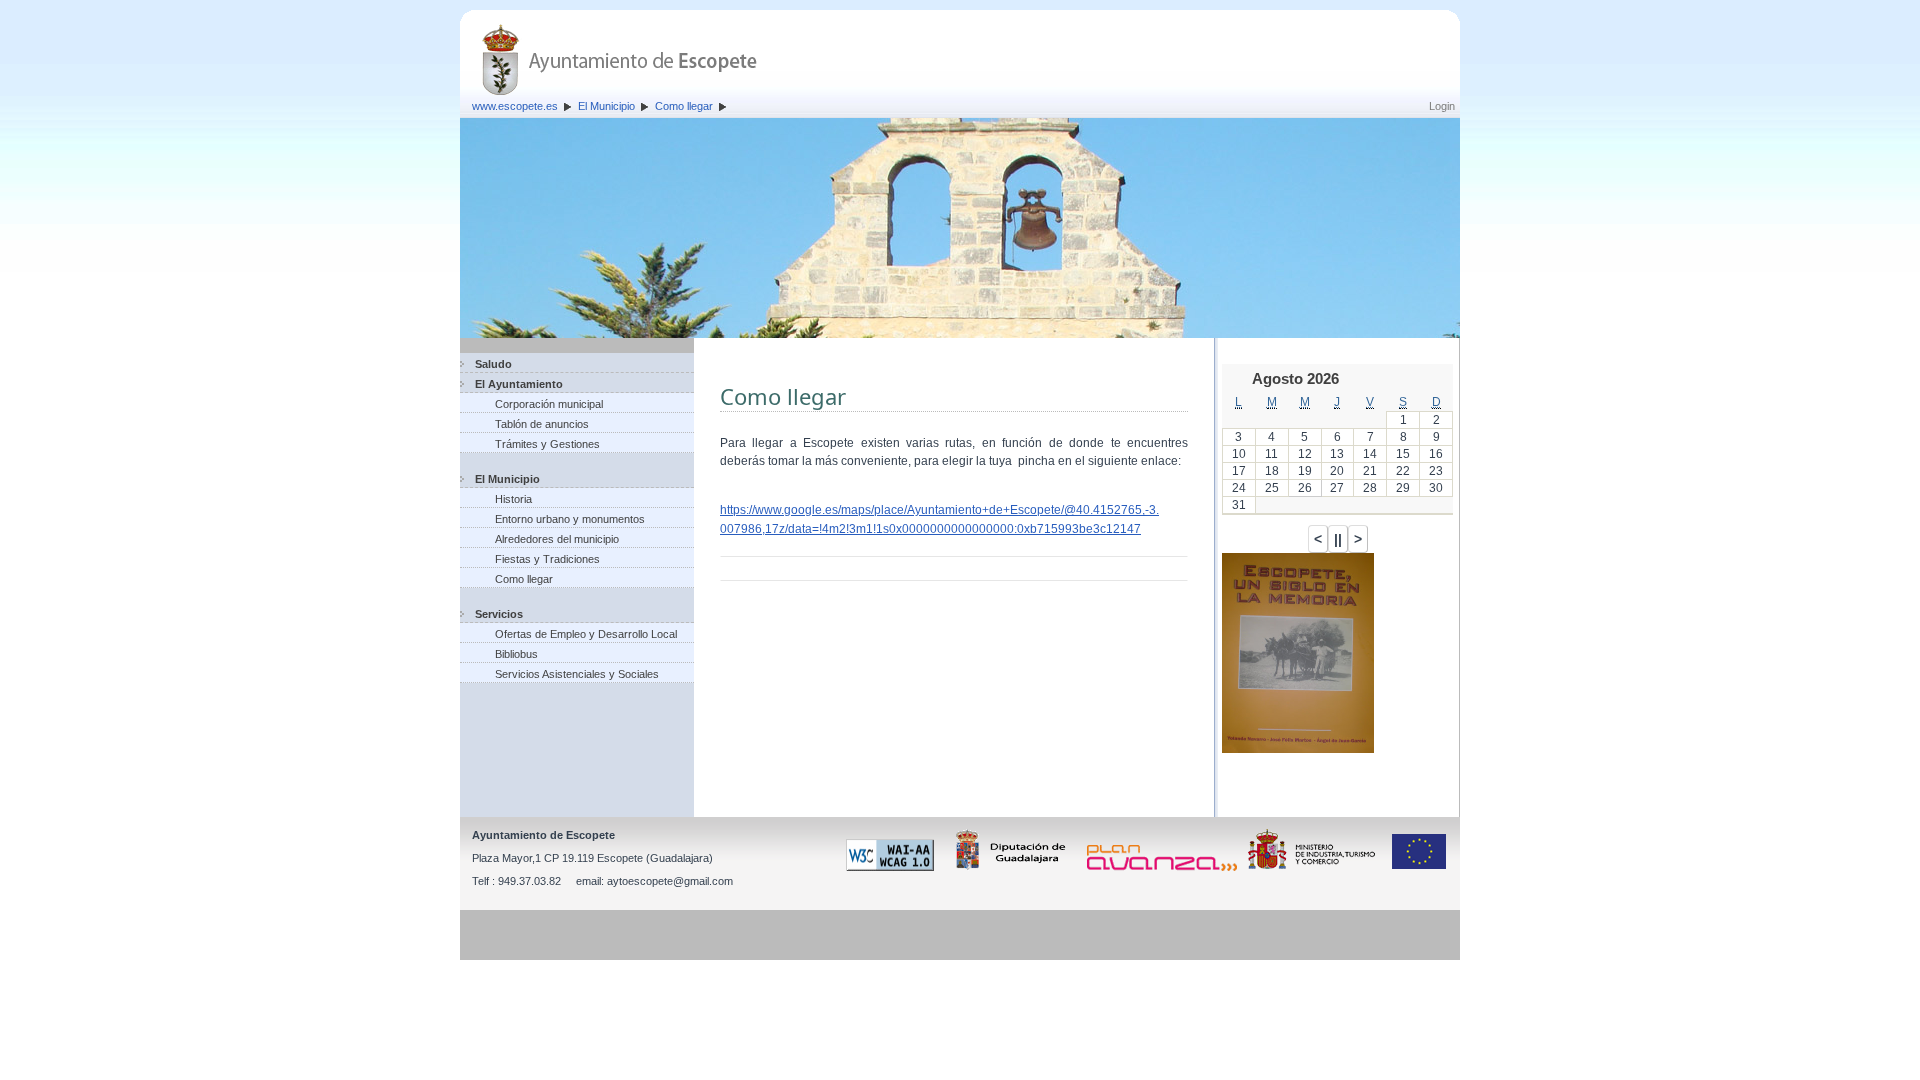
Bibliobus (516, 654)
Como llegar (684, 106)
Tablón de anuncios (542, 424)
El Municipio (606, 106)
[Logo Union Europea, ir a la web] (1419, 867)
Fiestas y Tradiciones (547, 559)
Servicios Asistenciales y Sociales (577, 674)
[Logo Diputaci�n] (1014, 867)
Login (1442, 106)
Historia (513, 499)
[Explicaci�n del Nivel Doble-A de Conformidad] (893, 867)
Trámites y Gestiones (547, 444)
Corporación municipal (549, 404)
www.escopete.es (515, 106)
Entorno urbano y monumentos (570, 519)
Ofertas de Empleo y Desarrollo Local (586, 634)
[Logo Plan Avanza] (1165, 867)
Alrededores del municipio (557, 539)
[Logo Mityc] (1317, 867)
